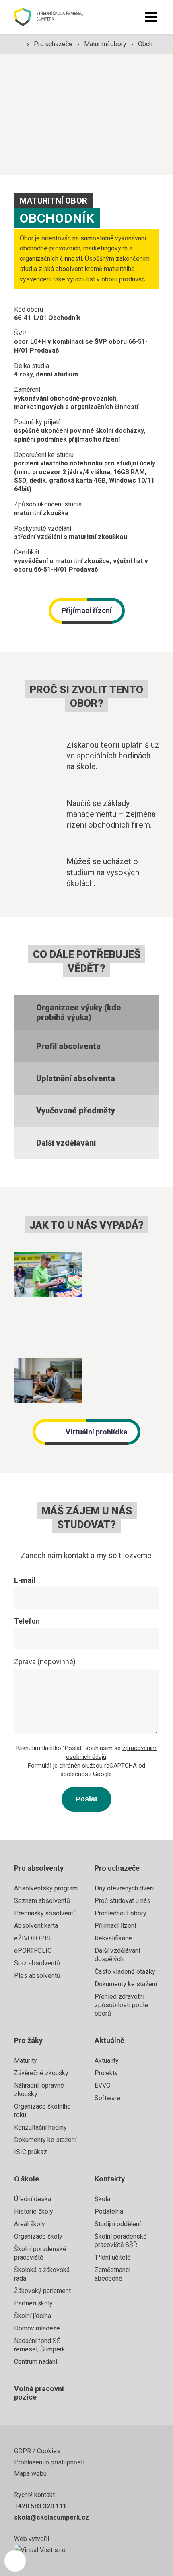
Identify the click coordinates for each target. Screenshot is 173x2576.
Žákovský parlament (42, 2291)
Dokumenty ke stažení (126, 1984)
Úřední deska (33, 2199)
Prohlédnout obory (120, 1913)
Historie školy (34, 2211)
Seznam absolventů (42, 1901)
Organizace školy (38, 2236)
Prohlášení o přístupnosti (49, 2462)
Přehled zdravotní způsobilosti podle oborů (121, 2005)
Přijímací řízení (87, 610)
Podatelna (109, 2211)
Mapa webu (30, 2474)
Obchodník (153, 44)
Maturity (26, 2061)
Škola (102, 2199)
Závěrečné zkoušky (41, 2073)
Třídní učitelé (113, 2257)
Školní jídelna (33, 2316)
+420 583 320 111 (40, 2506)
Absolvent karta (36, 1926)
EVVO (103, 2085)
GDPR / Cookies (37, 2451)
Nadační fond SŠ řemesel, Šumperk (40, 2345)
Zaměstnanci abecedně (112, 2274)
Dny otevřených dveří (124, 1888)
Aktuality (107, 2061)
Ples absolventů (37, 1976)
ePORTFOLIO (33, 1951)
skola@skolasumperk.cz (51, 2517)
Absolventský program (46, 1888)
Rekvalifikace (113, 1938)
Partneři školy (33, 2303)
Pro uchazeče (54, 44)
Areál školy (30, 2224)
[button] (151, 17)
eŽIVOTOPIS (32, 1938)
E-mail (25, 1580)
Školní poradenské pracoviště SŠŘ (121, 2241)
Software (107, 2098)
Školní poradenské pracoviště (40, 2253)
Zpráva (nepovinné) (45, 1662)
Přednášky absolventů (45, 1913)
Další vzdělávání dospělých (117, 1955)
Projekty (106, 2073)
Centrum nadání (36, 2362)
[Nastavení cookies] (15, 2561)
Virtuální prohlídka (97, 1432)
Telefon (27, 1621)
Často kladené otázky (125, 1972)
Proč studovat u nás (123, 1901)
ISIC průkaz (31, 2152)
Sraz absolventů (37, 1963)
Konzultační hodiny (40, 2127)
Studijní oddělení (118, 2224)
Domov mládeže (37, 2328)
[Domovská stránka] (57, 17)
